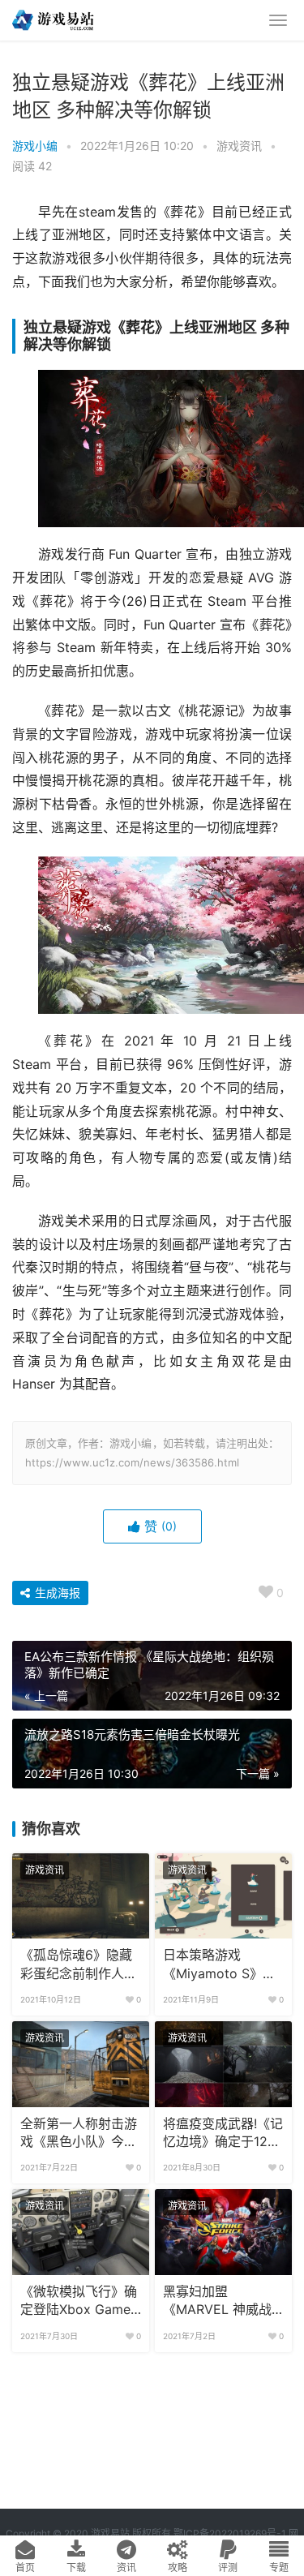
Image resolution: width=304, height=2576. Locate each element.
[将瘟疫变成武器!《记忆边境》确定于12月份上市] (223, 2064)
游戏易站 (110, 2533)
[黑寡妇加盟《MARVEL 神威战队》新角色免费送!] (223, 2232)
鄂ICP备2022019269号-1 (229, 2533)
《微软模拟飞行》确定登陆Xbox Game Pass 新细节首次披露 (79, 2302)
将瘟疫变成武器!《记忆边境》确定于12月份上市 (223, 2134)
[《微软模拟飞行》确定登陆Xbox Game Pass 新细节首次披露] (81, 2232)
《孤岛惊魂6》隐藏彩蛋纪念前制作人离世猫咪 (79, 1965)
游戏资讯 (239, 146)
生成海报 (56, 1593)
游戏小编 (35, 146)
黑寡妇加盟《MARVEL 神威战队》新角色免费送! (217, 2302)
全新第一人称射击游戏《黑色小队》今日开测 (79, 2134)
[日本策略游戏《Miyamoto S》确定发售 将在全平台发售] (223, 1896)
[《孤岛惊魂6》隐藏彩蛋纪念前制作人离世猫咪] (81, 1896)
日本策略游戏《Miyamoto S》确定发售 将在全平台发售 (223, 1965)
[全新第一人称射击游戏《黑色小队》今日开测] (81, 2064)
